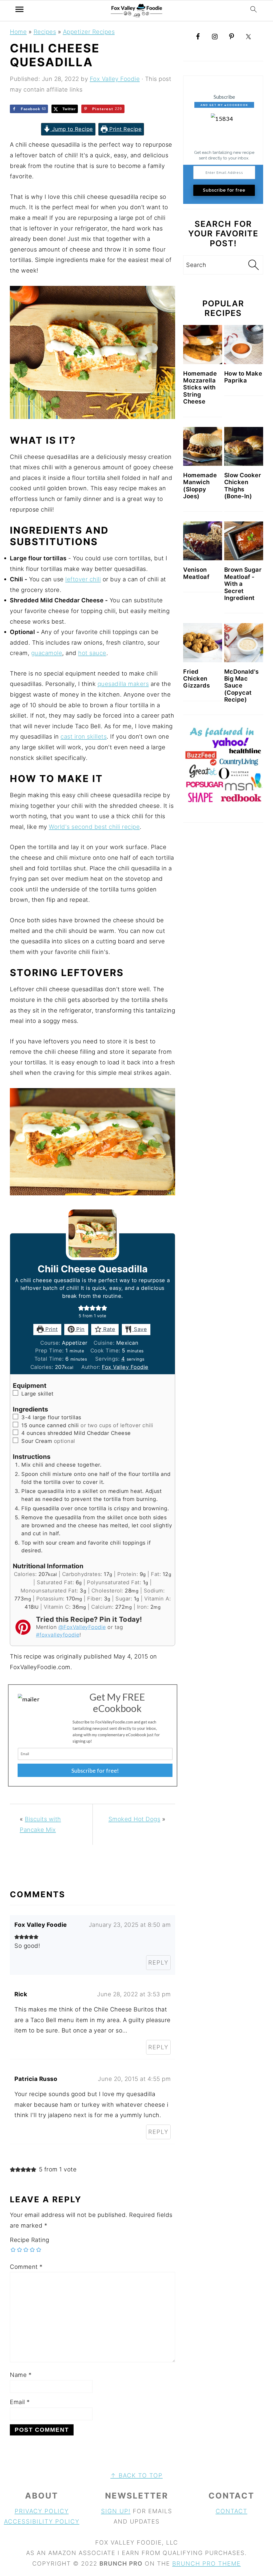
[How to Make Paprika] (244, 344)
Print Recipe (125, 129)
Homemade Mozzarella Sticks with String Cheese (200, 388)
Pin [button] (80, 1329)
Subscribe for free (224, 190)
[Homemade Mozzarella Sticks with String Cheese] (203, 344)
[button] (81, 1308)
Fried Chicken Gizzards (196, 679)
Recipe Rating (30, 2240)
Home (18, 32)
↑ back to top (136, 2475)
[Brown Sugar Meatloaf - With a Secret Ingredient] (244, 541)
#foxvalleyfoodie (58, 1635)
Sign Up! (116, 2511)
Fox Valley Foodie (125, 1367)
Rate (109, 1329)
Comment (26, 2267)
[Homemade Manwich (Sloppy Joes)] (203, 446)
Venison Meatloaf (196, 573)
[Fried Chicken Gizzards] (203, 643)
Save (140, 1329)
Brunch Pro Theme (206, 2563)
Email (20, 2402)
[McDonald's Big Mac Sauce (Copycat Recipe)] (244, 643)
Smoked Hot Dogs (135, 1819)
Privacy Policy (42, 2511)
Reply (158, 1962)
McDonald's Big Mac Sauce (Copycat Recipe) (242, 686)
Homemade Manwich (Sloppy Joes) (200, 486)
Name (21, 2375)
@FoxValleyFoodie (82, 1627)
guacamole (47, 653)
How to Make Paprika (243, 377)
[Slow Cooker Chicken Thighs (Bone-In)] (244, 446)
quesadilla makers (123, 684)
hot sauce (92, 653)
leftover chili (83, 579)
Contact (232, 2511)
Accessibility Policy (42, 2521)
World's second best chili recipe (94, 827)
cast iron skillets (84, 736)
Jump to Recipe (72, 129)
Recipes (45, 32)
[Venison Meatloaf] (203, 541)
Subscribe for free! (95, 1770)
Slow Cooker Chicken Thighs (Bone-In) (243, 486)
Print (51, 1329)
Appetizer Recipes (89, 32)
